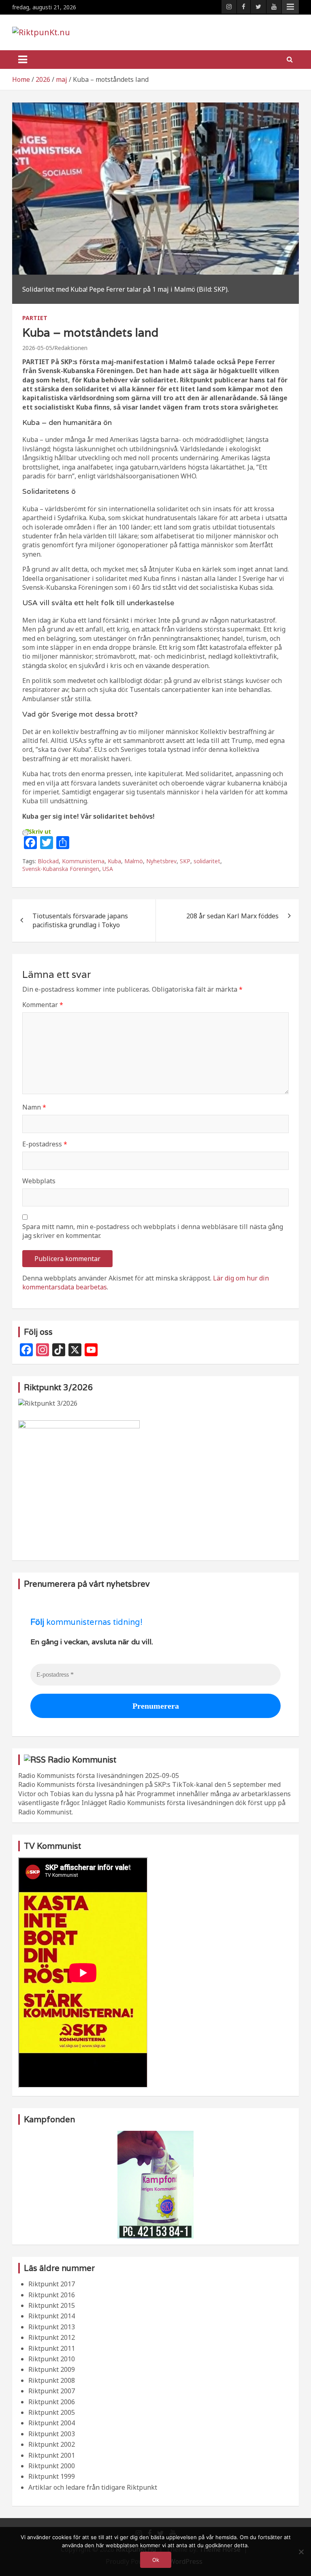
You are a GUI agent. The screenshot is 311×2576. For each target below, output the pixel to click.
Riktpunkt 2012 (52, 2337)
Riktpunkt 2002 (52, 2444)
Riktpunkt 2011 (52, 2348)
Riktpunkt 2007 (52, 2391)
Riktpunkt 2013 (52, 2327)
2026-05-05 (37, 348)
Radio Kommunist (82, 1760)
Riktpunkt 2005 (52, 2412)
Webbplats (39, 1181)
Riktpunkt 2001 (52, 2455)
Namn (34, 1107)
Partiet (35, 318)
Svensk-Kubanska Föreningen (61, 869)
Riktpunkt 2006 (52, 2402)
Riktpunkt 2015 (52, 2305)
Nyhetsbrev (161, 861)
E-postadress (45, 1144)
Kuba (114, 861)
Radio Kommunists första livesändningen (81, 1776)
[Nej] (301, 2552)
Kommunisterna (83, 861)
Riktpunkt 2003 (52, 2434)
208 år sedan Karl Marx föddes (232, 916)
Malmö (134, 861)
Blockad (48, 861)
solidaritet (207, 861)
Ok (156, 2560)
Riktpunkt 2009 (52, 2369)
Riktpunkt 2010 (52, 2359)
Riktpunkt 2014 (52, 2316)
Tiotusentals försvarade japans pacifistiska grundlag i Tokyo (80, 920)
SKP (185, 861)
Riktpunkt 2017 (52, 2284)
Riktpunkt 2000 (52, 2466)
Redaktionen (71, 348)
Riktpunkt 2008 (52, 2380)
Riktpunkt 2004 (52, 2423)
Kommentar (43, 1005)
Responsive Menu (290, 7)
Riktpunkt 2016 (52, 2295)
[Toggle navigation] (23, 60)
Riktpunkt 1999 (52, 2476)
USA (108, 869)
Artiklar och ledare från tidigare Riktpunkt (93, 2487)
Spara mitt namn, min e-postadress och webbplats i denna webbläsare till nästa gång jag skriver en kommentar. (153, 1231)
